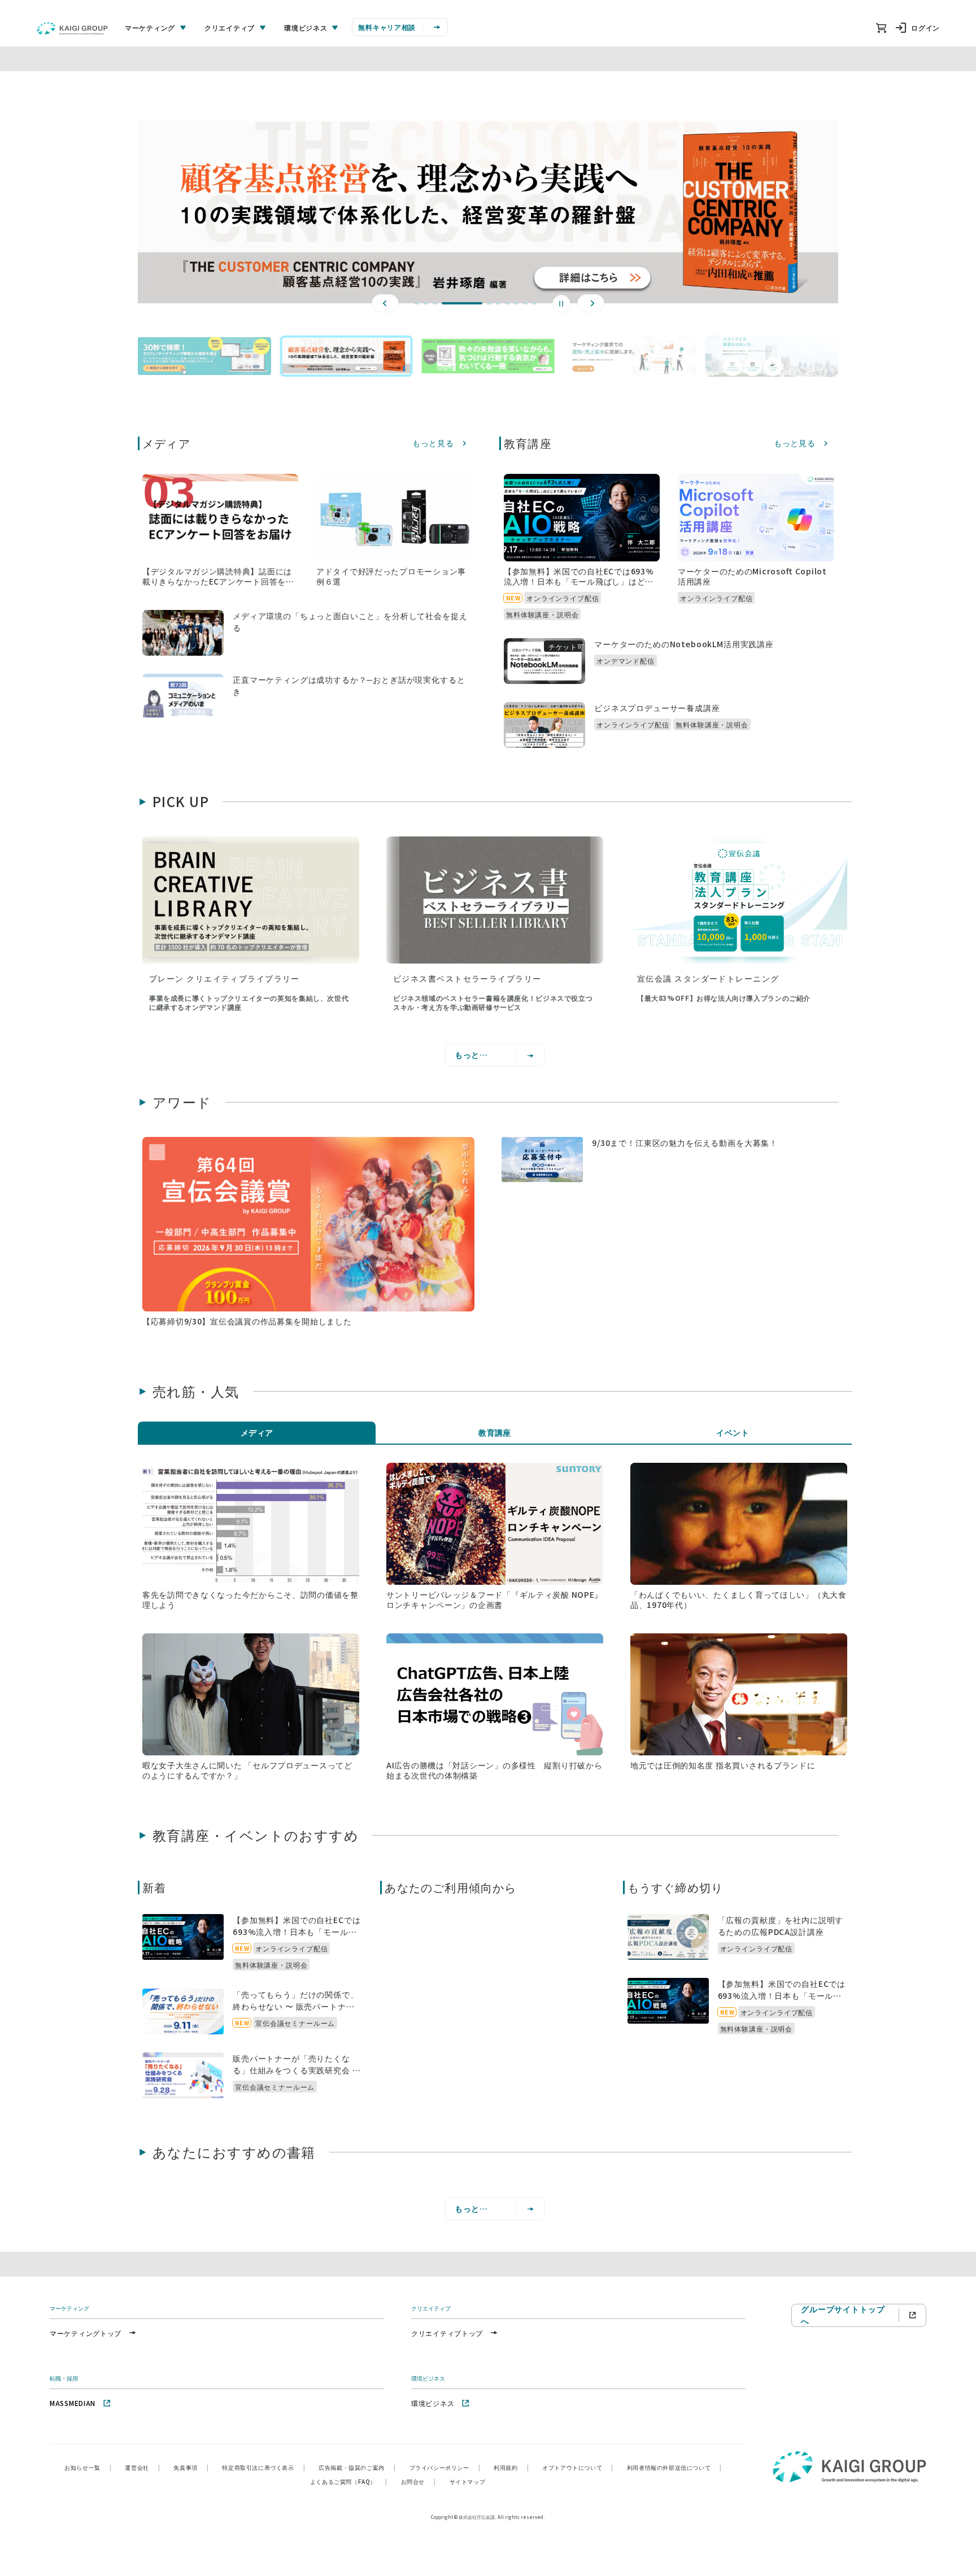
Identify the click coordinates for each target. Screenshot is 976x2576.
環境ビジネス (433, 2403)
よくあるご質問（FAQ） (349, 2481)
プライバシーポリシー (445, 2467)
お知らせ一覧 (88, 2467)
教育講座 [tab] (495, 1432)
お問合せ (419, 2481)
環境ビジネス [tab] (306, 27)
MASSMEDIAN (73, 2403)
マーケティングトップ (86, 2333)
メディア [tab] (257, 1432)
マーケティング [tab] (150, 27)
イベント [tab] (733, 1432)
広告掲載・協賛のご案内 (357, 2467)
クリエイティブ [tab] (230, 27)
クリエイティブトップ (447, 2333)
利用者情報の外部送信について (674, 2467)
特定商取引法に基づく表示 (263, 2467)
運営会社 (142, 2467)
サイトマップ (468, 2481)
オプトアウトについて (578, 2467)
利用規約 (511, 2467)
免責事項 (191, 2467)
